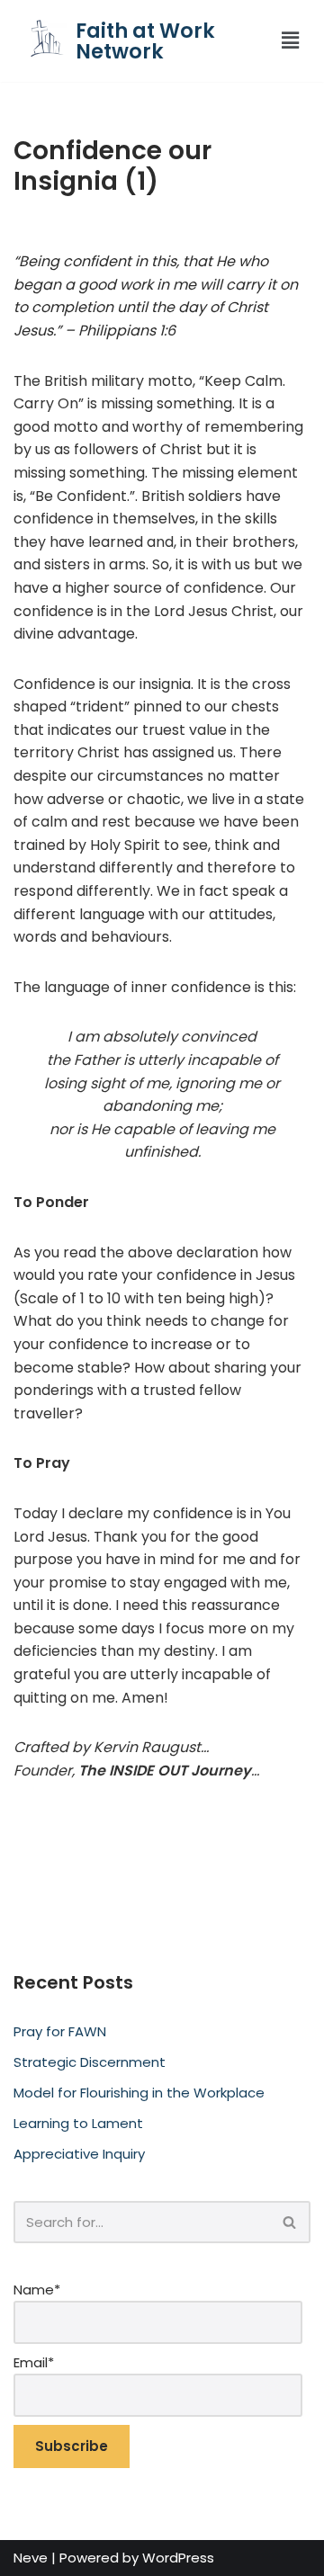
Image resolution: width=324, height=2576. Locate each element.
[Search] (290, 2222)
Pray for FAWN (60, 2031)
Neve (31, 2558)
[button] (284, 40)
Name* (37, 2290)
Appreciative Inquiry (79, 2154)
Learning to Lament (78, 2123)
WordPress (178, 2558)
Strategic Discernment (90, 2062)
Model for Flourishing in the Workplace (139, 2093)
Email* (34, 2362)
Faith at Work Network (145, 41)
